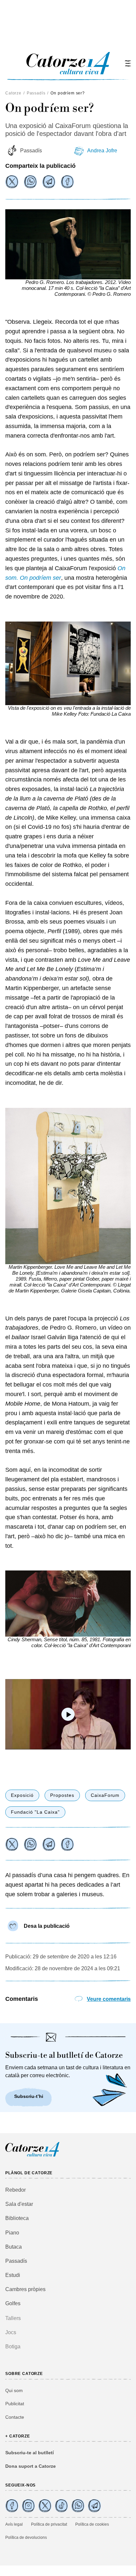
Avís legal (14, 2524)
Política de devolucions (26, 2538)
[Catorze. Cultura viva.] (12, 2506)
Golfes (13, 2303)
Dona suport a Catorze (31, 2466)
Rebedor (16, 2190)
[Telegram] (49, 182)
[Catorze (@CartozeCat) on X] (45, 2506)
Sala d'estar (19, 2204)
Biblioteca (17, 2218)
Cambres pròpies (25, 2289)
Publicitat (15, 2404)
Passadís (36, 93)
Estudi (13, 2275)
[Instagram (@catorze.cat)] (28, 2506)
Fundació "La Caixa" (35, 1812)
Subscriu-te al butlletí (30, 2453)
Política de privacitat (49, 2524)
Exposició (22, 1795)
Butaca (14, 2247)
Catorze (13, 93)
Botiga (13, 2346)
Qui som (14, 2390)
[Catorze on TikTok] (61, 2506)
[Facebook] (67, 182)
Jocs (11, 2332)
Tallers (13, 2318)
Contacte (15, 2417)
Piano (12, 2233)
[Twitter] (12, 182)
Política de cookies (92, 2524)
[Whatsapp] (30, 182)
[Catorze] (32, 2156)
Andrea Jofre (102, 151)
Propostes (62, 1795)
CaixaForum (105, 1795)
